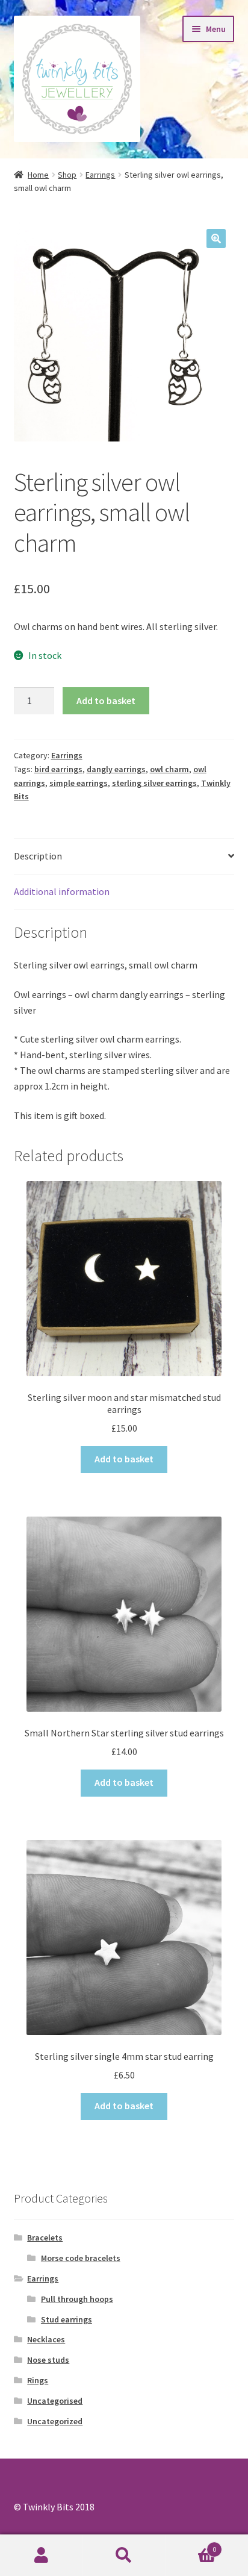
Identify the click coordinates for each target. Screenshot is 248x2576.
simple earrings (79, 783)
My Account (41, 2556)
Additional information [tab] (62, 891)
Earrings (100, 175)
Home (38, 175)
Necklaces (46, 2339)
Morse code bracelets (81, 2258)
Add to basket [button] (124, 1459)
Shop (67, 175)
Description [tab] (38, 856)
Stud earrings (67, 2319)
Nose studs (48, 2360)
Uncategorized (55, 2421)
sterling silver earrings (154, 783)
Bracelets (45, 2238)
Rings (38, 2380)
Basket (191, 2545)
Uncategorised (55, 2401)
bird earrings (58, 769)
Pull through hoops (77, 2299)
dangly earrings (116, 769)
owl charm (169, 769)
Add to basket (106, 700)
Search (124, 2556)
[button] (216, 239)
